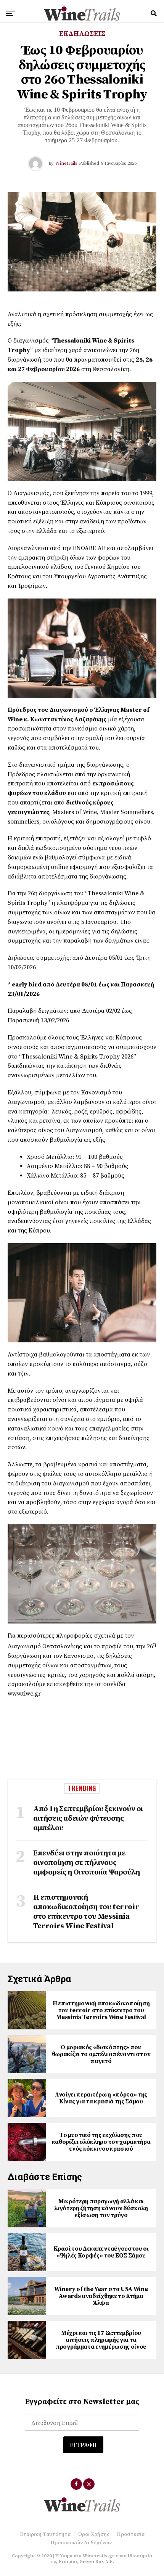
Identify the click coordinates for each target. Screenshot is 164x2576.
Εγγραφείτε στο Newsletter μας (82, 2402)
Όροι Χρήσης (94, 2534)
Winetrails (66, 163)
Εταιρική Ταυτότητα (45, 2534)
